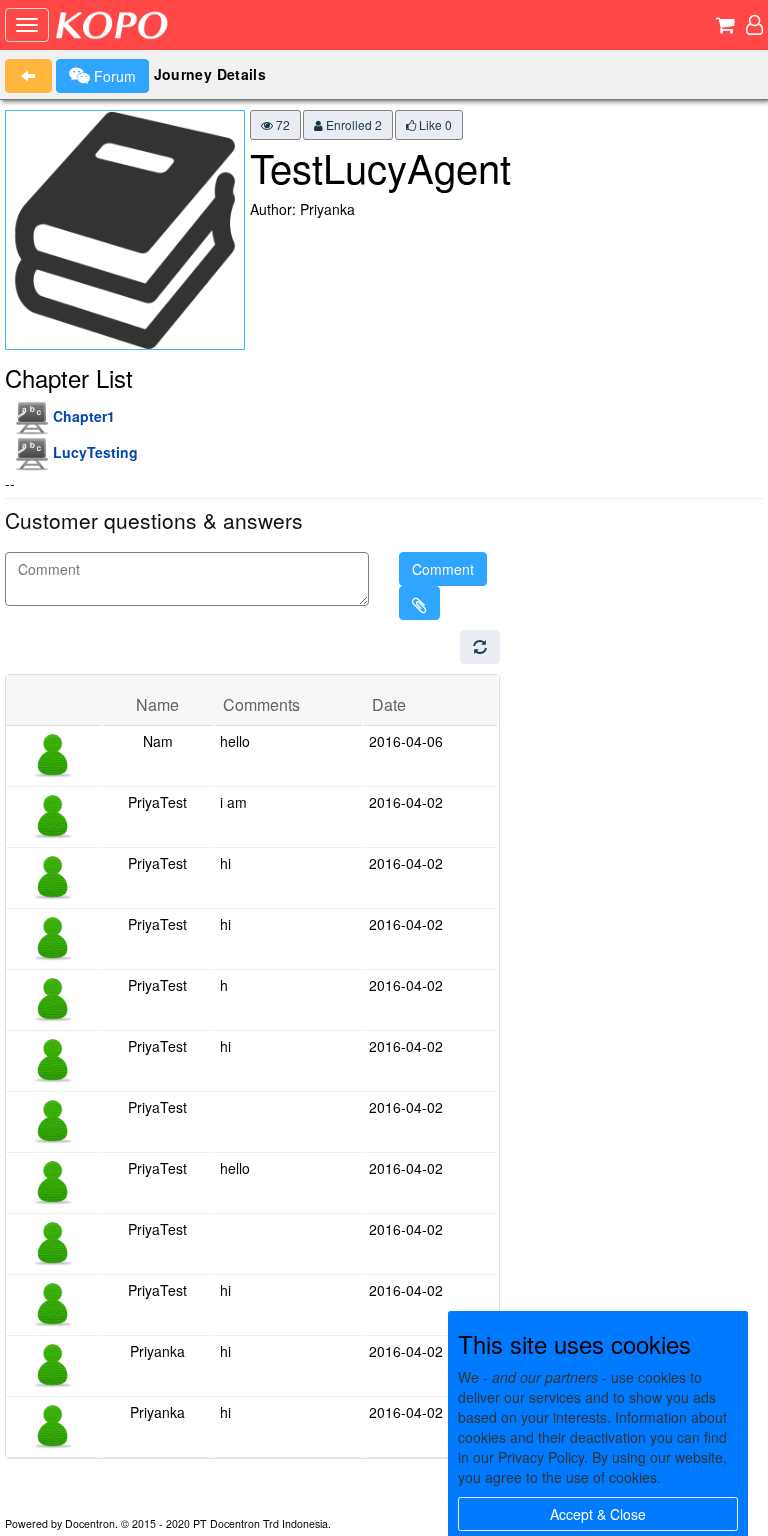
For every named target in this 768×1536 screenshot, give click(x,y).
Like (434, 124)
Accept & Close (598, 1514)
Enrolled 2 (352, 124)
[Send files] (419, 603)
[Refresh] (480, 647)
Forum (113, 76)
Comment (443, 569)
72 (281, 124)
